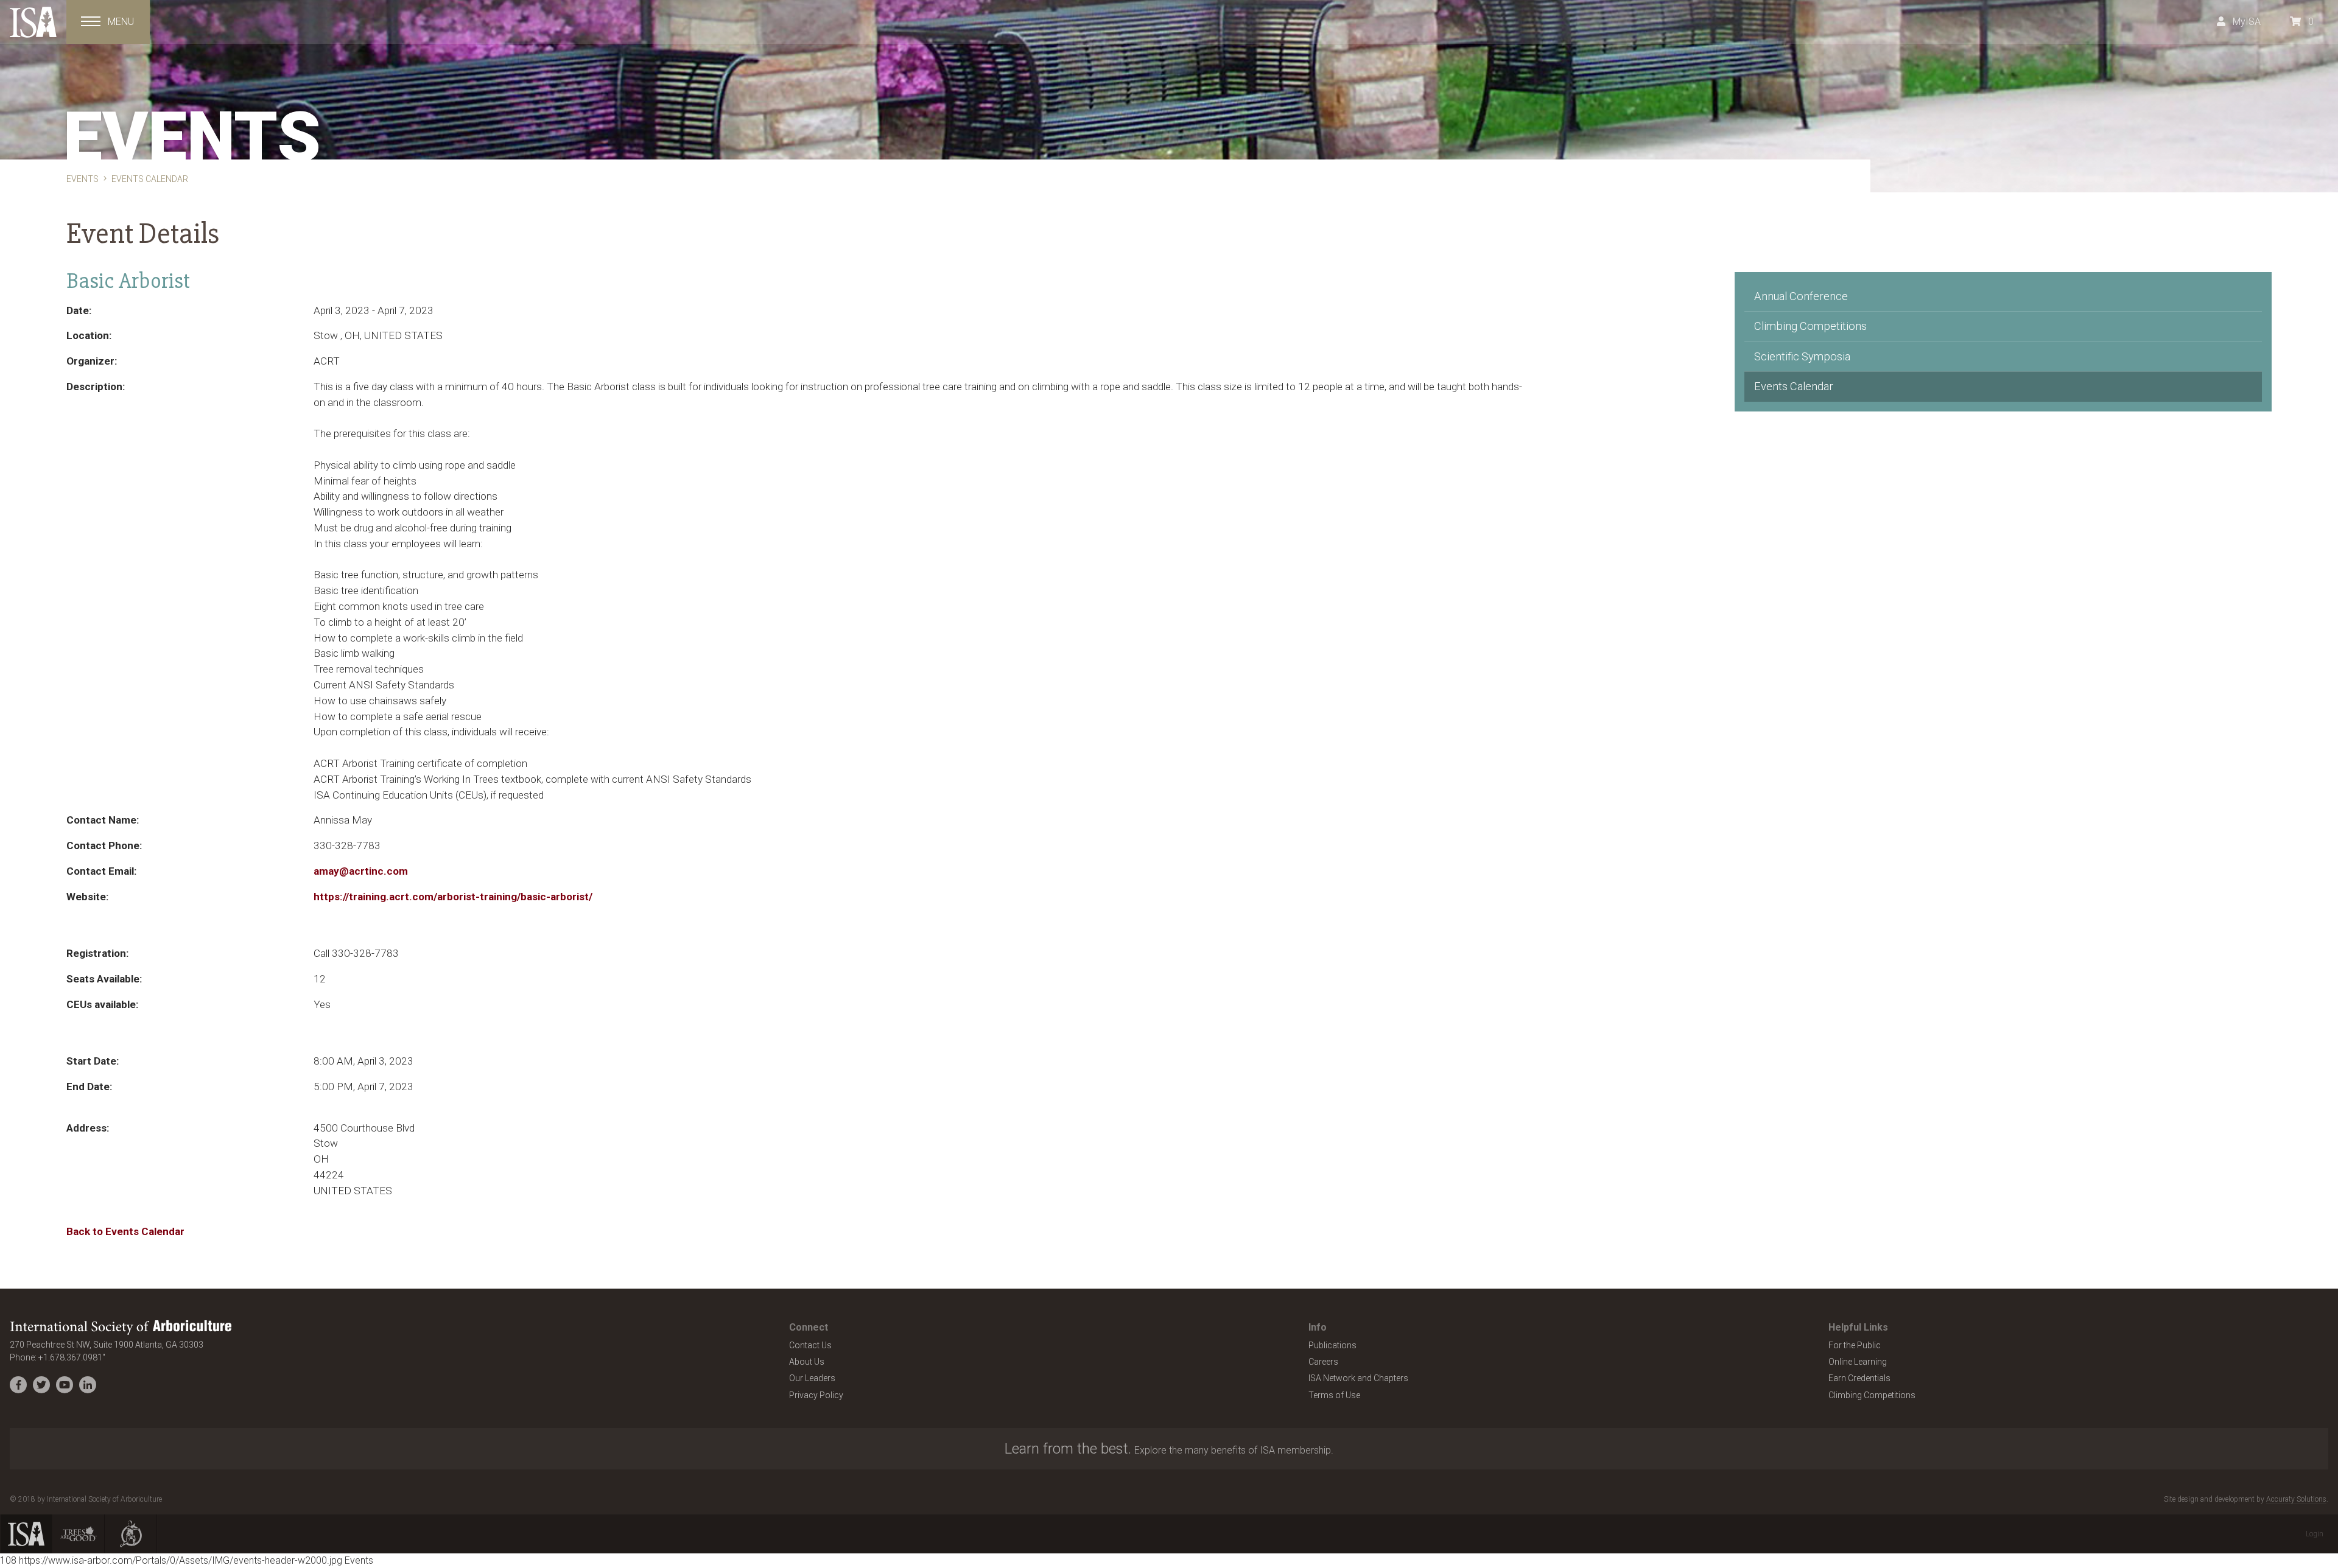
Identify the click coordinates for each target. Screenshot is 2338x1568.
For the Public (1855, 1345)
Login (2315, 1534)
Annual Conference (1801, 296)
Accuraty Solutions (2296, 1499)
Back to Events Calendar (125, 1231)
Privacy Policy (816, 1395)
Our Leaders (812, 1378)
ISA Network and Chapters (1358, 1378)
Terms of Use (1334, 1395)
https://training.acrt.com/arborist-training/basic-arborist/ (453, 897)
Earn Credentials (1859, 1378)
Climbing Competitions (1810, 326)
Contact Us (810, 1345)
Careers (1323, 1362)
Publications (1332, 1345)
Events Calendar (1794, 386)
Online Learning (1858, 1362)
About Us (807, 1362)
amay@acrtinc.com (361, 871)
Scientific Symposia (1802, 356)
